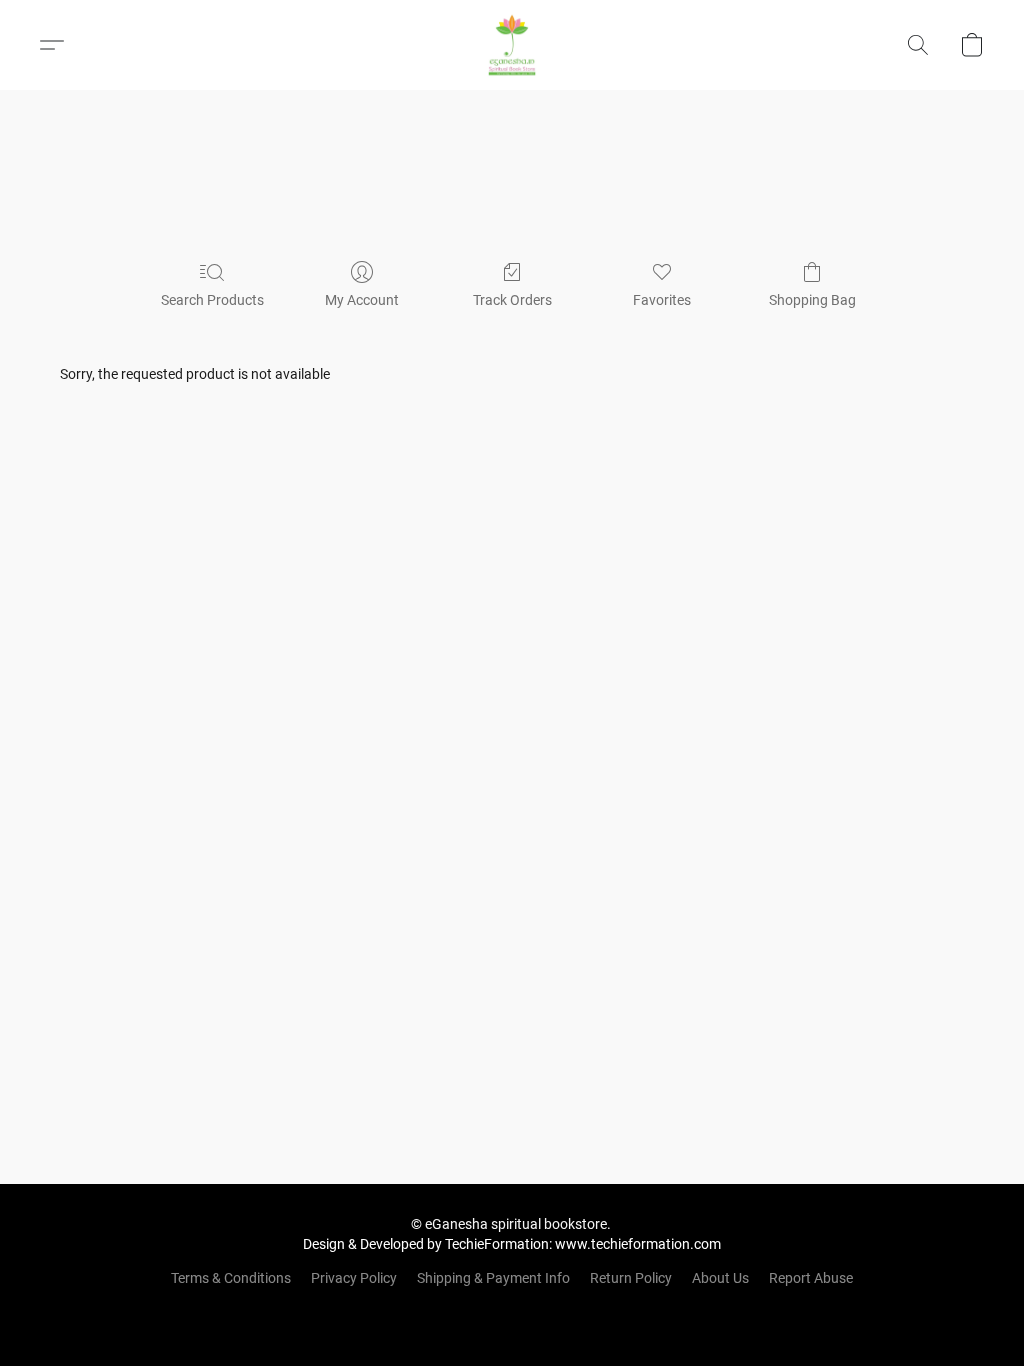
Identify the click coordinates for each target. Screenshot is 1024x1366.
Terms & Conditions (231, 1278)
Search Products (212, 300)
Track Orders (512, 300)
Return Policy (631, 1278)
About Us (720, 1278)
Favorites (662, 300)
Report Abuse (811, 1278)
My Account (362, 300)
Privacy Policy (354, 1278)
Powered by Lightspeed (512, 1312)
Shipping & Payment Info (493, 1278)
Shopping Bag (812, 300)
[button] (512, 45)
